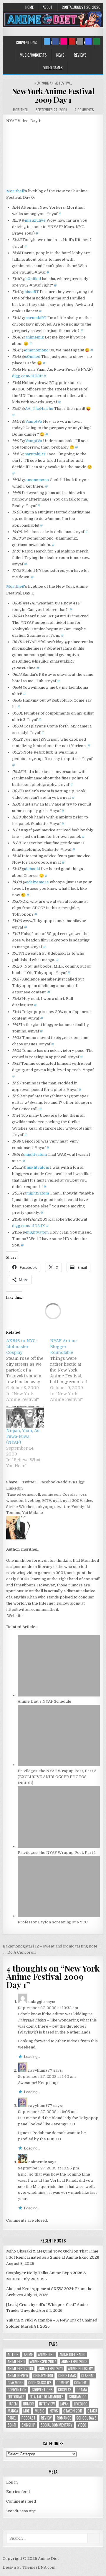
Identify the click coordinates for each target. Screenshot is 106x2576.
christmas (67, 2376)
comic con (51, 1494)
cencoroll (31, 1494)
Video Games (53, 68)
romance (64, 2418)
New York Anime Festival (53, 83)
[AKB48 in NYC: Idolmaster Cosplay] (28, 1370)
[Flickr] (64, 41)
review (46, 2418)
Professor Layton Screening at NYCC (53, 1922)
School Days (86, 2418)
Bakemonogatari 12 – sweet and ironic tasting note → (52, 1946)
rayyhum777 (40, 2070)
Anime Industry (81, 2369)
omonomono (37, 350)
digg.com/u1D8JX (29, 1226)
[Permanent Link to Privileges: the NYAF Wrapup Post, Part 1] (59, 1846)
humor (28, 2404)
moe (26, 2411)
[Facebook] (55, 41)
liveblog (33, 1501)
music (40, 2411)
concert (81, 2383)
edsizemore (37, 882)
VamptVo (34, 421)
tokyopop (45, 1507)
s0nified (33, 279)
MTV (47, 1501)
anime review (18, 2376)
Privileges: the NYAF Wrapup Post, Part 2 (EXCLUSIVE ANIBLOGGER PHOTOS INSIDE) (57, 1777)
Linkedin (14, 1488)
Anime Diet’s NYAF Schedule (44, 1701)
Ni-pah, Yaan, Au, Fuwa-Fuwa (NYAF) (23, 1436)
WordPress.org (21, 2511)
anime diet (46, 2355)
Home (29, 7)
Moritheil (15, 191)
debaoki (33, 869)
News (60, 55)
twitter (63, 1507)
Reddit (64, 1482)
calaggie (37, 2002)
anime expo (16, 2362)
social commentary (57, 2425)
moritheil (21, 110)
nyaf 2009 (72, 1501)
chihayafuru (43, 2376)
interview (47, 2404)
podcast (29, 2418)
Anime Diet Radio (72, 2355)
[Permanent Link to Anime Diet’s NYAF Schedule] (59, 1695)
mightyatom (35, 1154)
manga (13, 2411)
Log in (12, 2482)
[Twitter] (47, 41)
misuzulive (35, 220)
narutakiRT (36, 318)
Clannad (88, 2376)
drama (82, 2390)
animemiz (35, 337)
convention (17, 2390)
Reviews (80, 55)
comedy (63, 2383)
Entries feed (18, 2492)
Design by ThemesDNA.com (29, 2567)
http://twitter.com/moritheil (32, 1609)
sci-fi (12, 2425)
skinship (28, 2425)
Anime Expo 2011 (50, 2369)
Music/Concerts (33, 55)
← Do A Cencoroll (19, 1952)
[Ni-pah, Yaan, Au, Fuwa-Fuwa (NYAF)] (25, 1417)
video (82, 2425)
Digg (80, 1482)
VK (73, 1482)
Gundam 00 (78, 2397)
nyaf (57, 1501)
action (13, 2355)
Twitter (29, 1482)
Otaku (92, 2411)
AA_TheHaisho (39, 408)
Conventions (26, 42)
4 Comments (84, 110)
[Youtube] (72, 41)
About (48, 7)
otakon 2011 (73, 2411)
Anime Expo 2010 (20, 2369)
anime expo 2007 (43, 2362)
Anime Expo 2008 (74, 2362)
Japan (64, 2404)
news (54, 2411)
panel (12, 2418)
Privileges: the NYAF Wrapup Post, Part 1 (57, 1853)
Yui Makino (33, 1513)
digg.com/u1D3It (27, 376)
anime (28, 2355)
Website (14, 1616)
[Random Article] (88, 41)
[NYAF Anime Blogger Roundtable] (72, 1370)
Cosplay (70, 1494)
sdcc (88, 1501)
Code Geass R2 (40, 2383)
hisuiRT (32, 292)
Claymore (15, 2383)
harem (13, 2404)
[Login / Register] (97, 41)
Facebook (49, 1482)
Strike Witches (20, 1507)
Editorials (16, 2397)
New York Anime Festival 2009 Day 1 (53, 95)
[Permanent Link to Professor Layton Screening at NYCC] (59, 1916)
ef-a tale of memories (47, 2397)
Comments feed (21, 2501)
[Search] (80, 41)
